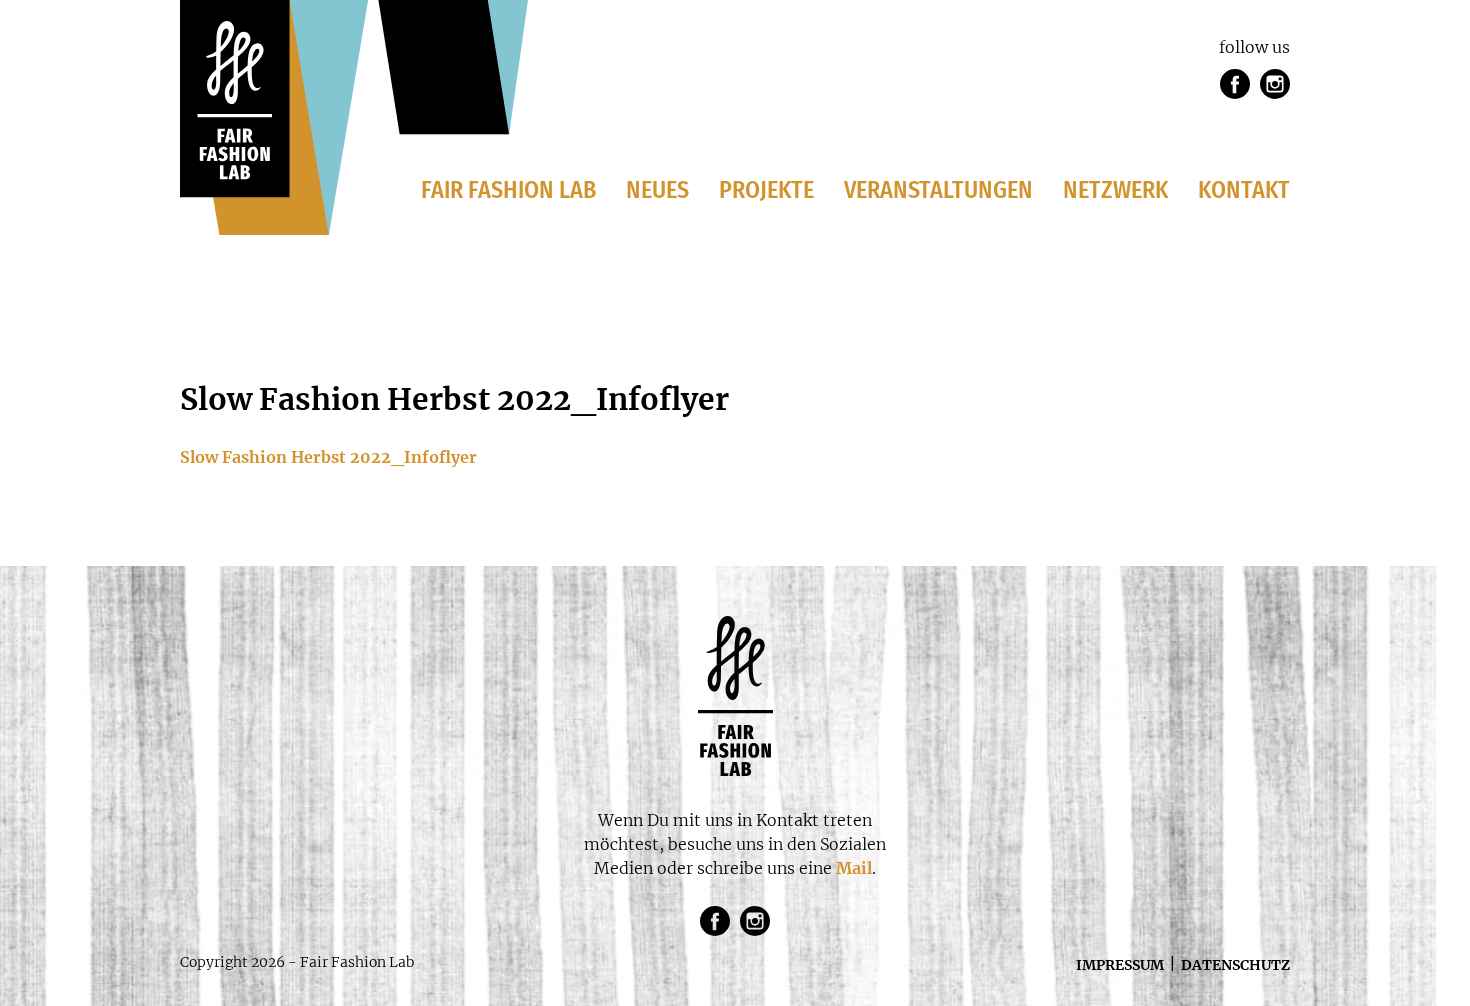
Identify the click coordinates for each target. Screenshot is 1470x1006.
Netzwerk (1115, 190)
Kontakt (1244, 190)
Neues (657, 190)
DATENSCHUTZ (1235, 965)
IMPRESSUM (1120, 965)
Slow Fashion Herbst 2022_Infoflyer (328, 457)
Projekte (766, 190)
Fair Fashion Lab (508, 190)
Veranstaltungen (938, 190)
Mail (854, 868)
